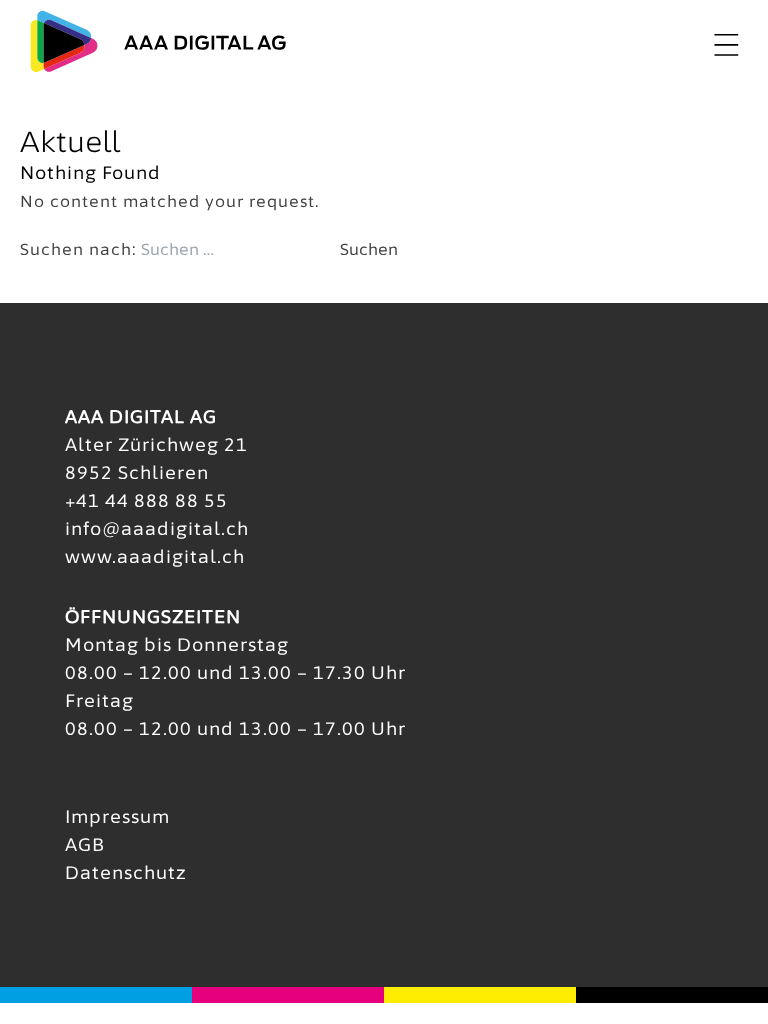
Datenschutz (126, 872)
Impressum (117, 816)
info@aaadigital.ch (157, 528)
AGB (85, 844)
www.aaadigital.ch (155, 556)
